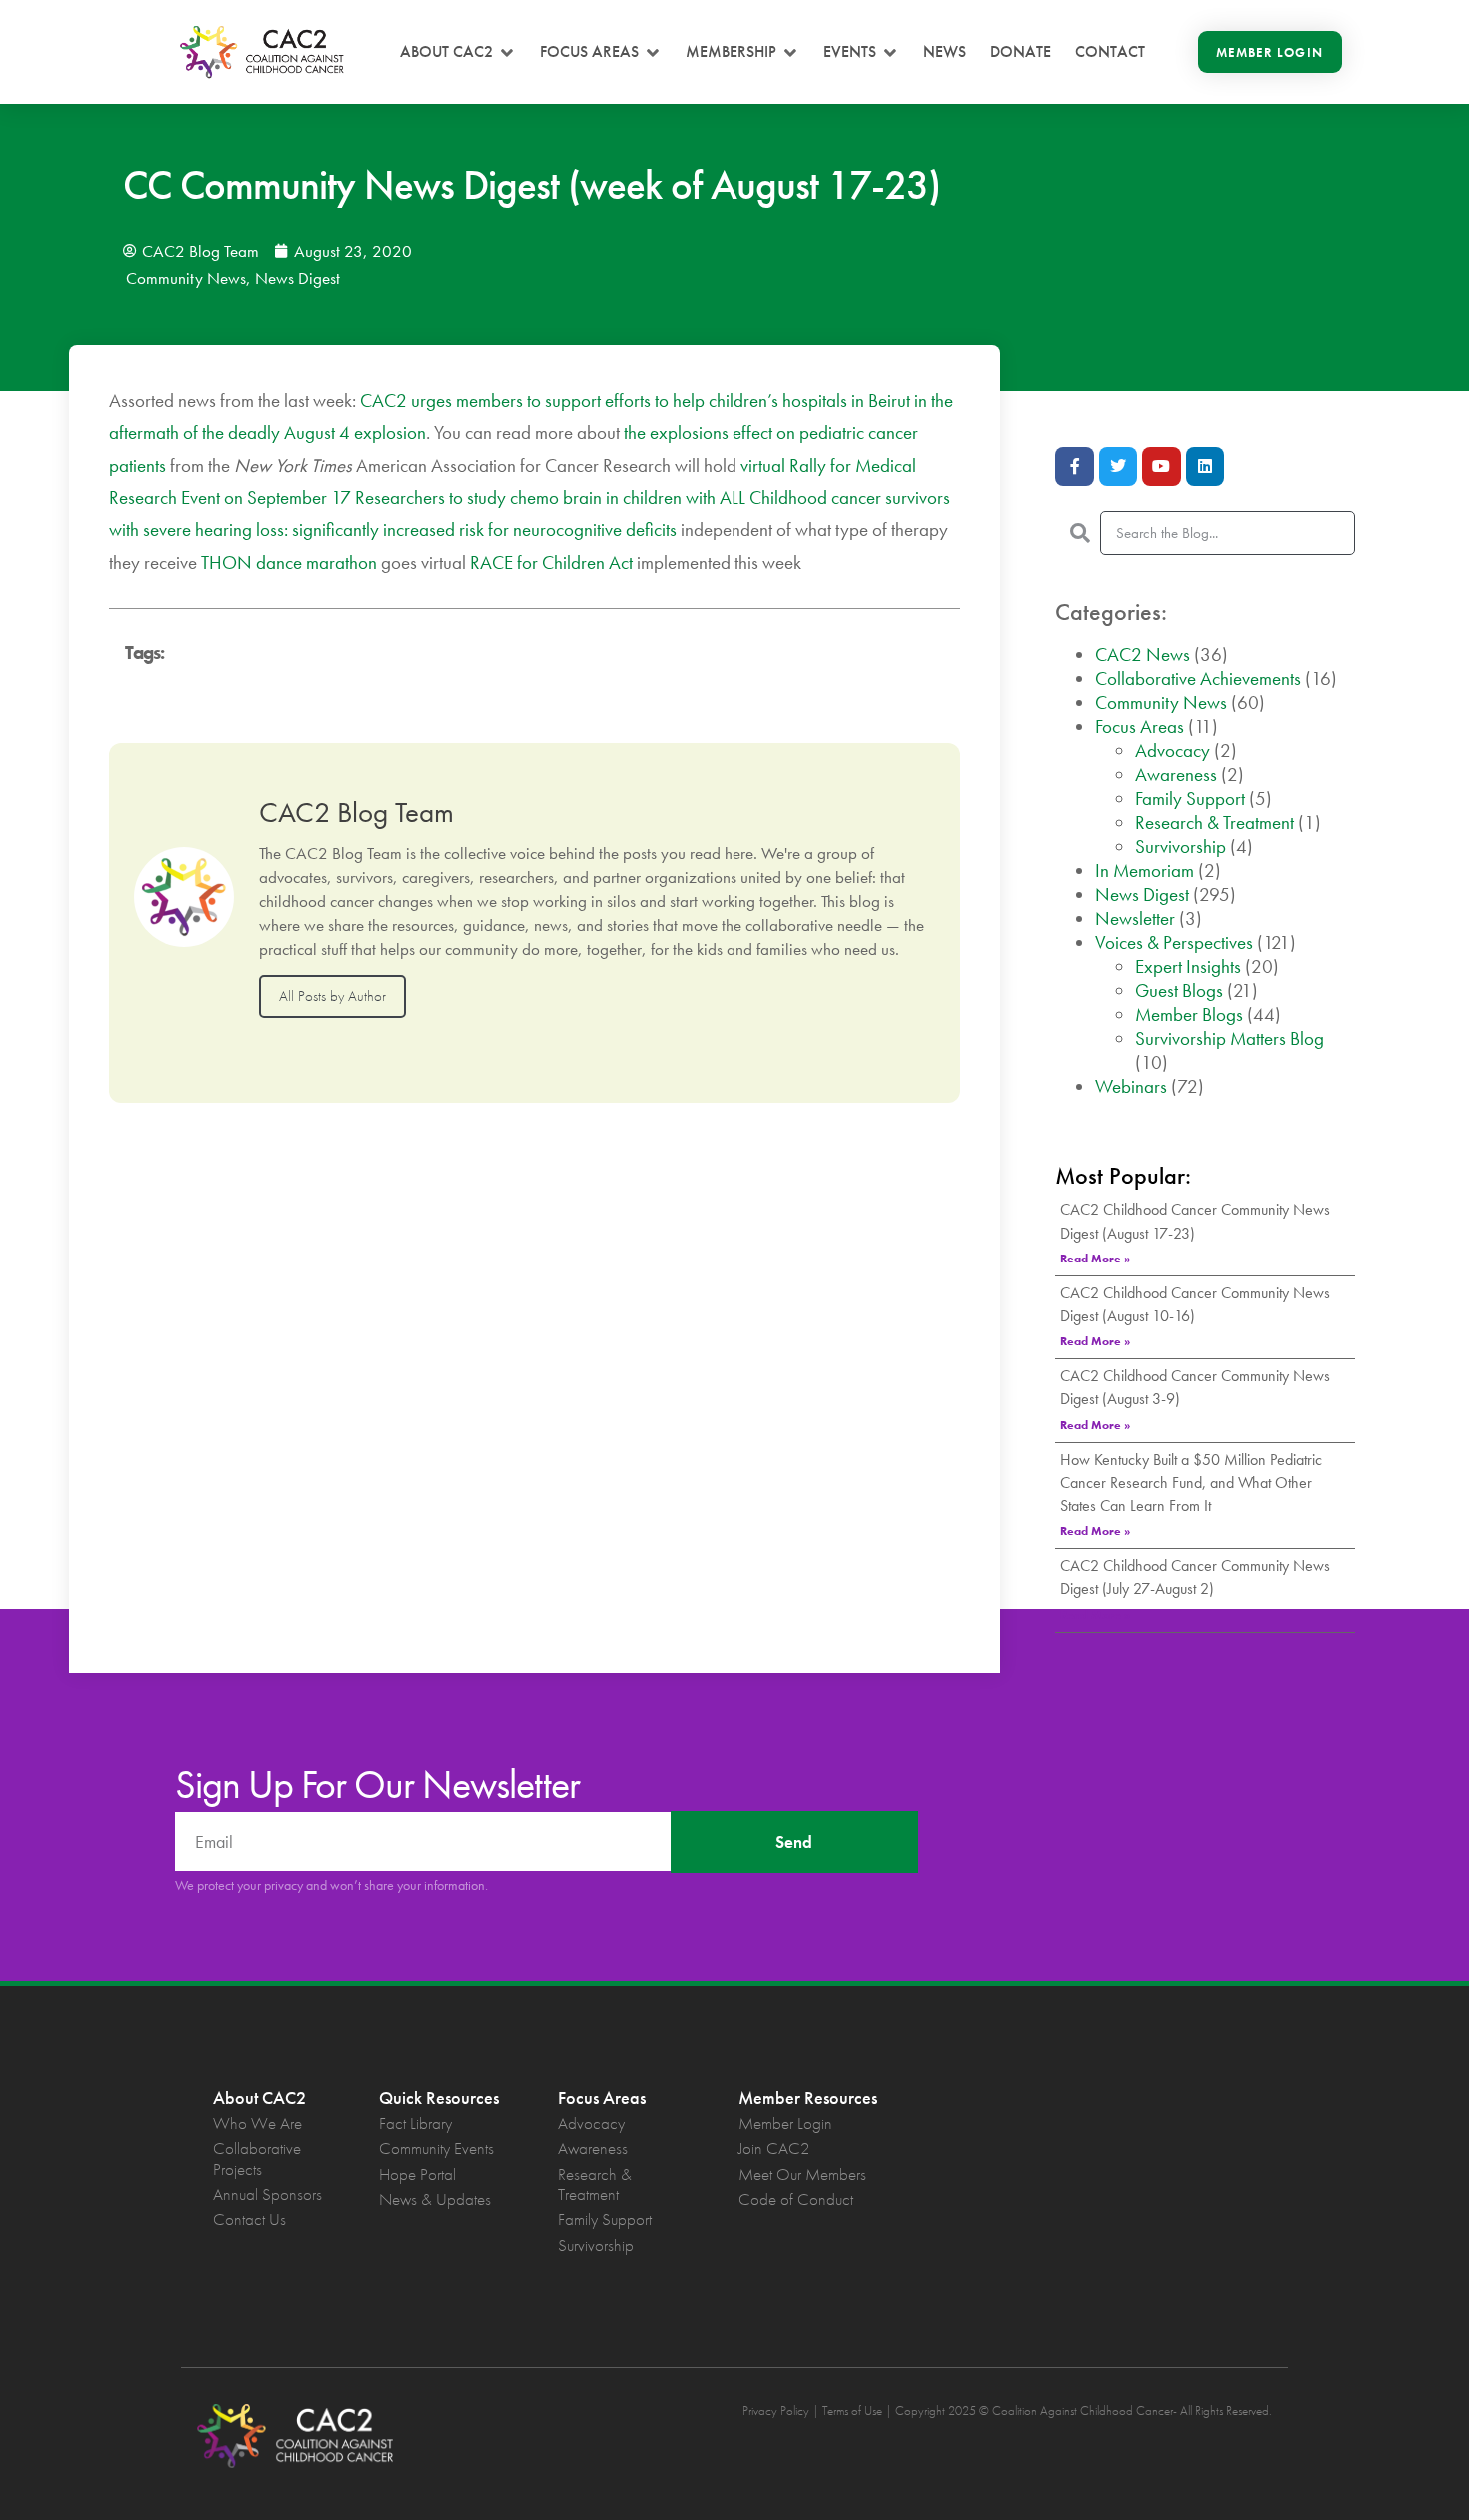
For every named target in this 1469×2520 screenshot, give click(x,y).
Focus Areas (1140, 726)
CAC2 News (1143, 654)
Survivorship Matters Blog (1230, 1038)
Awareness (1176, 774)
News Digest (297, 278)
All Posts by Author (332, 996)
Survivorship (1181, 846)
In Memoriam (1145, 870)
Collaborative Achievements (1198, 678)
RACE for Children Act (551, 562)
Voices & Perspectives (1174, 942)
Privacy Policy (776, 2411)
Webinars (1131, 1086)
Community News (186, 278)
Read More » (1095, 1259)
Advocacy (1173, 750)
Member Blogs (1189, 1014)
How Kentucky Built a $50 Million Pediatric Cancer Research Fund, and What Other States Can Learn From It (1191, 1483)
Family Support (1190, 798)
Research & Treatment (1215, 822)
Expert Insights (1188, 966)
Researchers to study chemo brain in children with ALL (550, 497)
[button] (458, 52)
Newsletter (1135, 918)
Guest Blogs (1179, 990)
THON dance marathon (289, 562)
